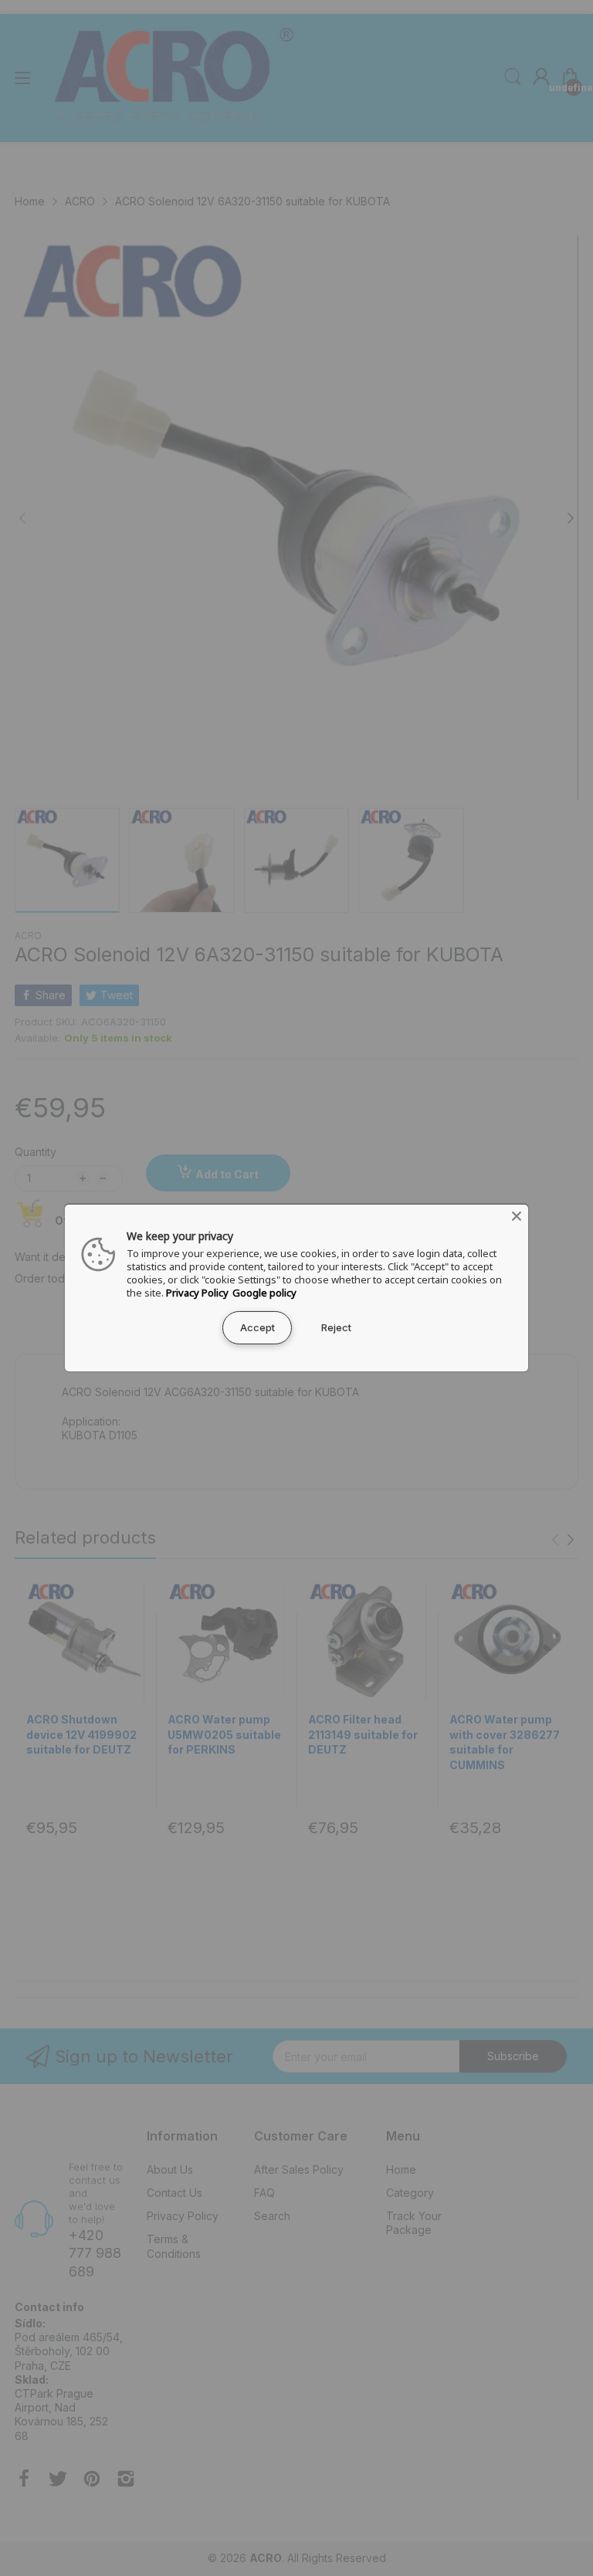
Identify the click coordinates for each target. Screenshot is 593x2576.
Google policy (264, 1293)
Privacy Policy (197, 1293)
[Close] (517, 1216)
